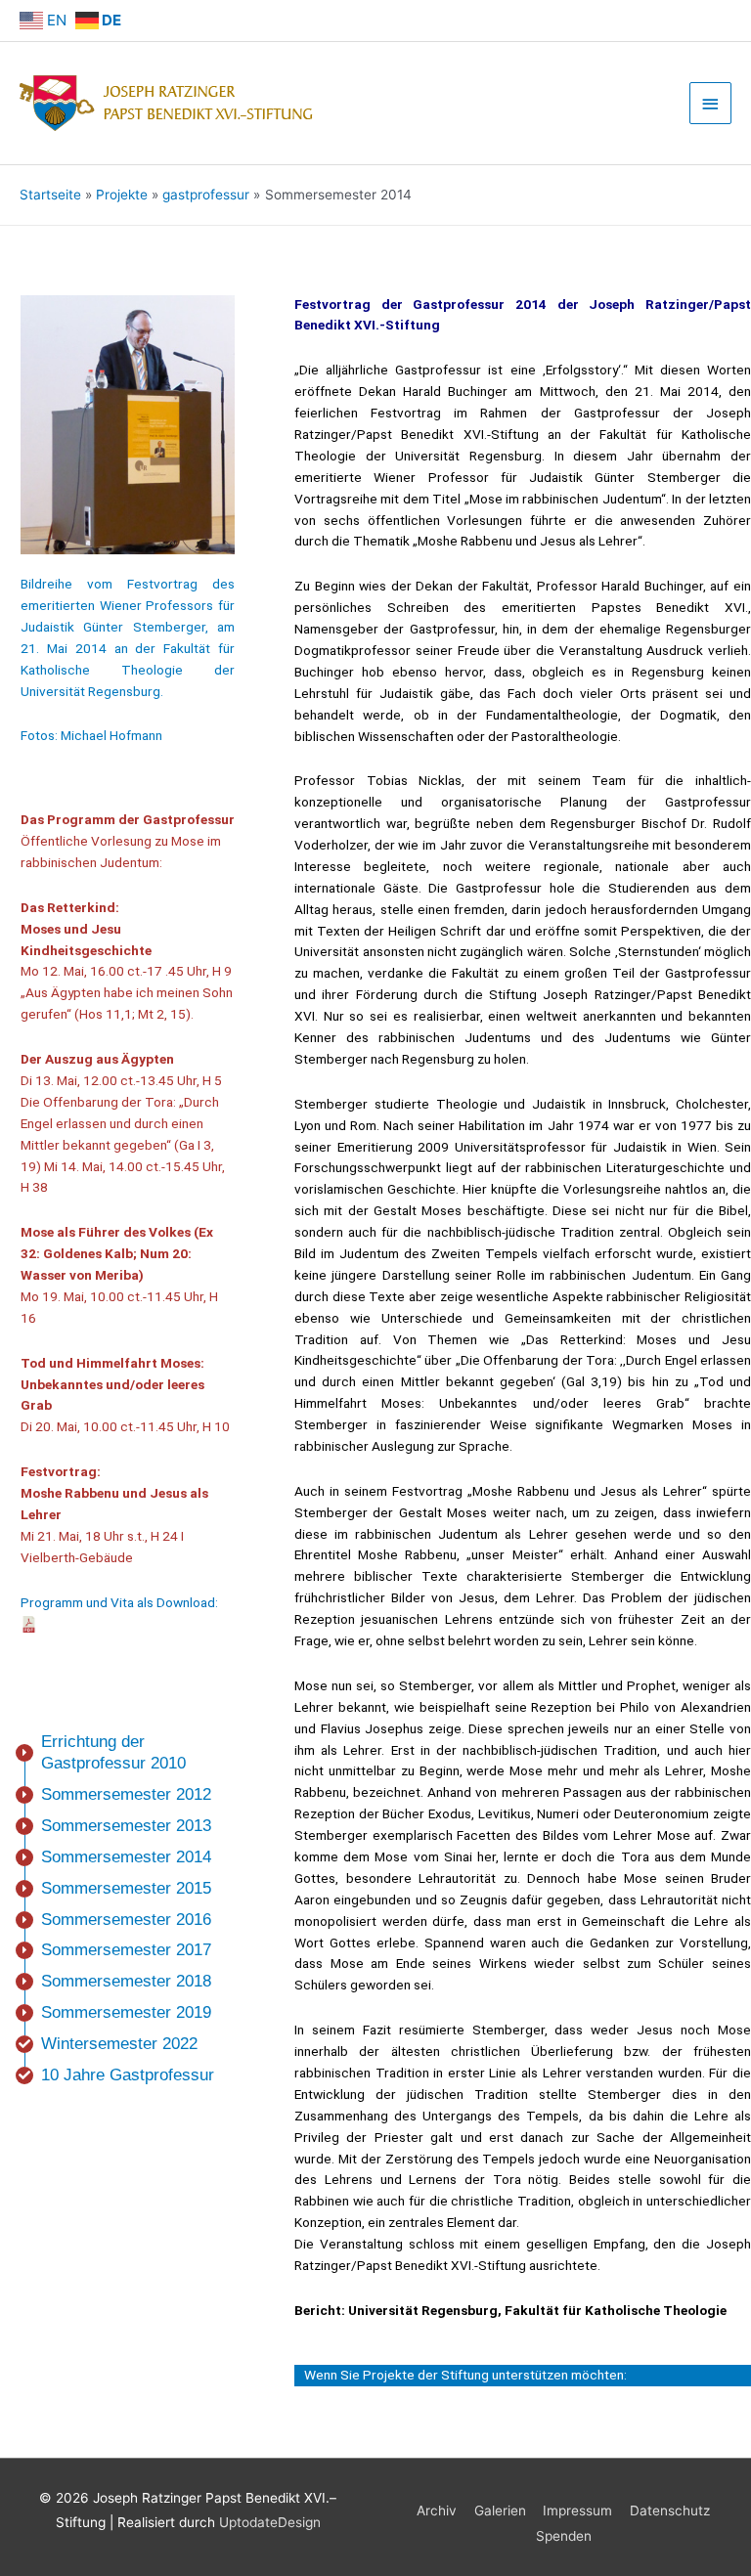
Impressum (577, 2511)
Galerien (500, 2511)
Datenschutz (670, 2511)
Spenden (564, 2536)
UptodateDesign (270, 2522)
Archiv (437, 2511)
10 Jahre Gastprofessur (128, 2075)
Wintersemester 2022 (119, 2044)
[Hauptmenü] (711, 103)
